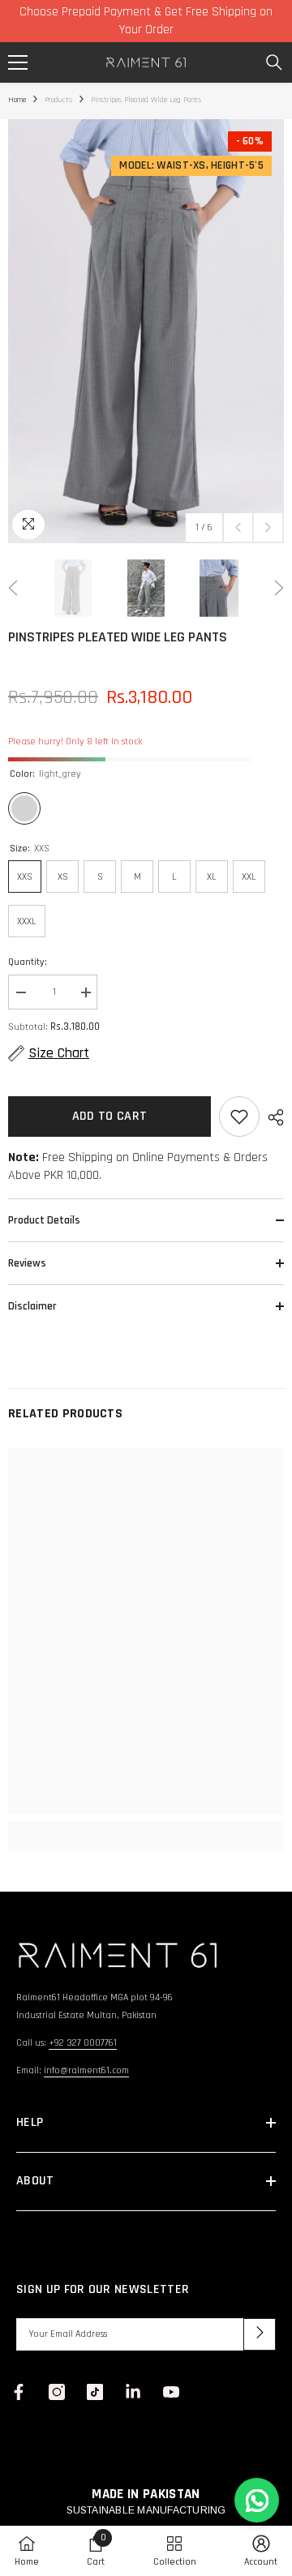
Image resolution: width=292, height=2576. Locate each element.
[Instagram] (57, 2392)
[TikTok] (95, 2392)
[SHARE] (272, 1117)
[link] (146, 1827)
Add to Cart (110, 1116)
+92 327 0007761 (83, 2043)
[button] (238, 527)
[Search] (274, 62)
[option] (146, 331)
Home (17, 100)
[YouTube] (171, 2392)
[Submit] (260, 2334)
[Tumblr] (133, 2392)
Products (58, 100)
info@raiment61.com (86, 2070)
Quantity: (28, 962)
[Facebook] (19, 2392)
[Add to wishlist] (239, 1117)
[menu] (18, 62)
